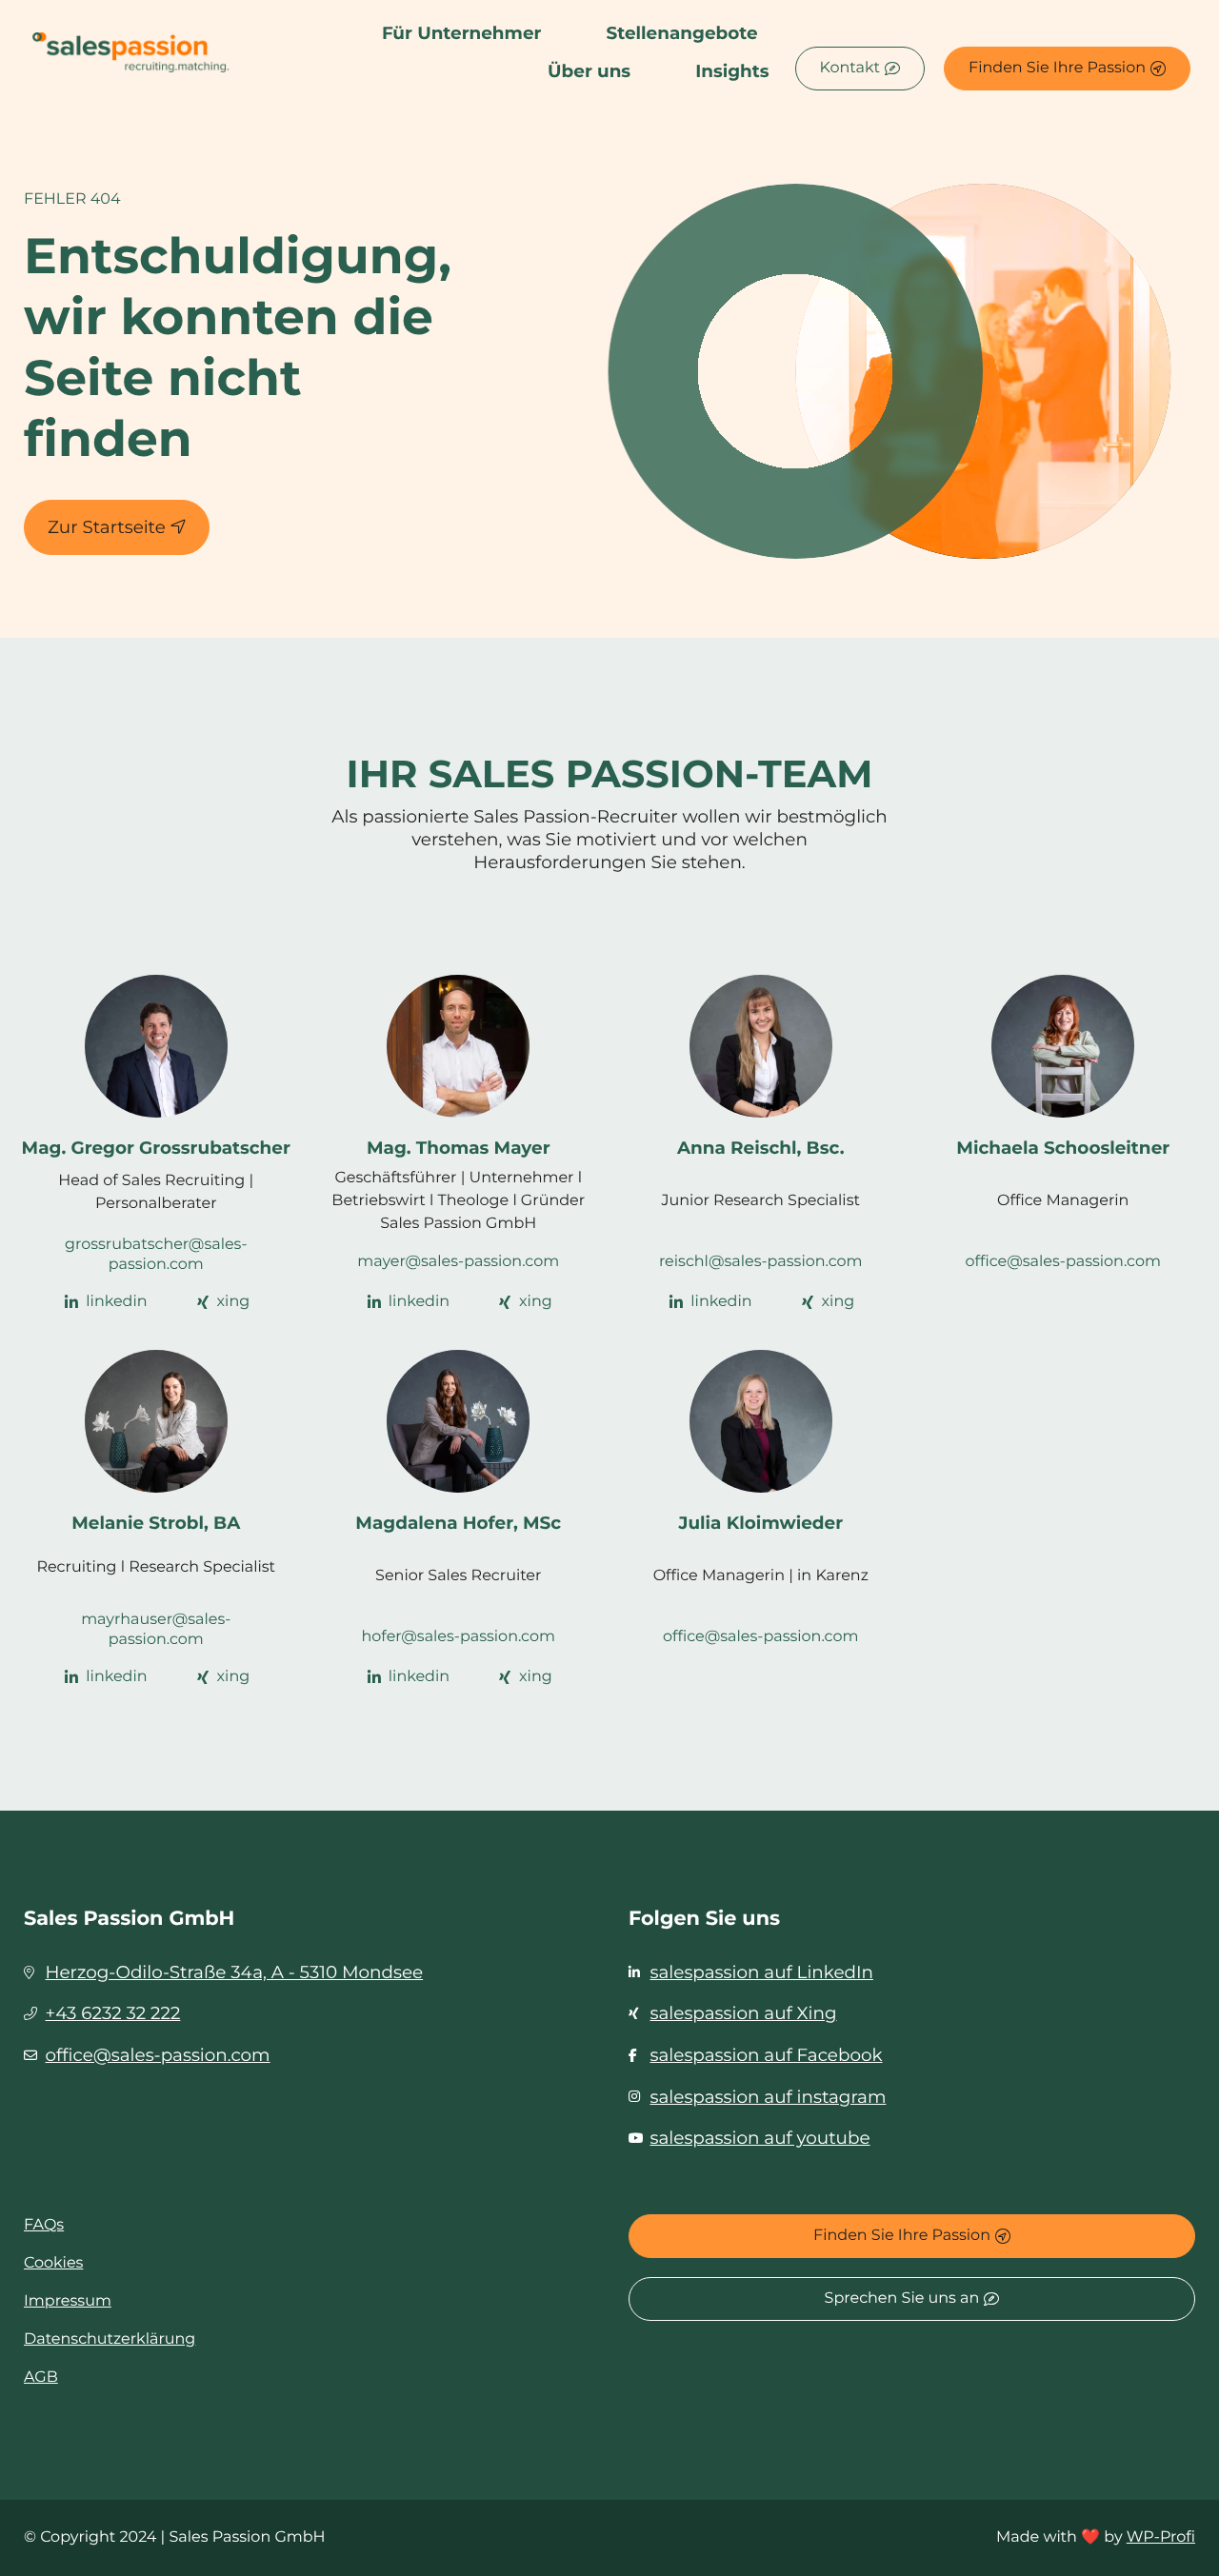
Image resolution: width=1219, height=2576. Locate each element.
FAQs (44, 2225)
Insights (732, 71)
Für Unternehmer (462, 33)
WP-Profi (1161, 2537)
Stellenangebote (681, 33)
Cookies (53, 2263)
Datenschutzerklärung (110, 2339)
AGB (41, 2378)
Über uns (589, 71)
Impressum (68, 2301)
